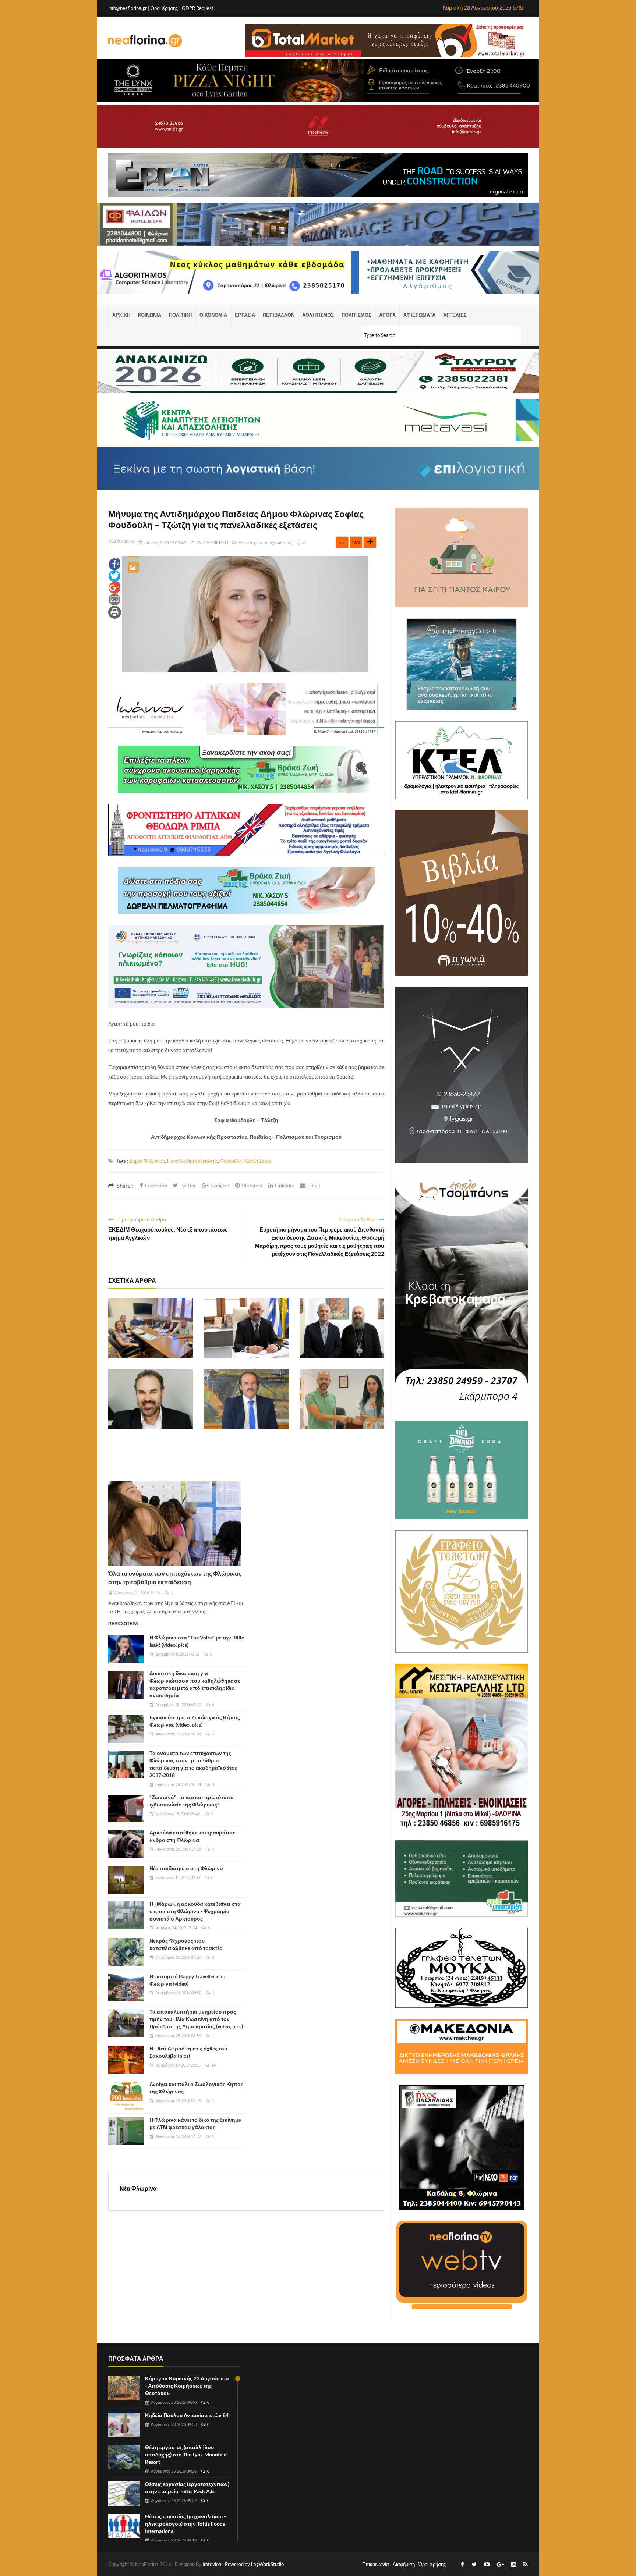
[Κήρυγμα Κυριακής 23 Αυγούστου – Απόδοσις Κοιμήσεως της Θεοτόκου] (124, 2388)
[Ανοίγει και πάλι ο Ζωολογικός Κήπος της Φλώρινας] (126, 2096)
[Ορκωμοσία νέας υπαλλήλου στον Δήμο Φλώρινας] (342, 1399)
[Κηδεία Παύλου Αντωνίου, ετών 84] (124, 2425)
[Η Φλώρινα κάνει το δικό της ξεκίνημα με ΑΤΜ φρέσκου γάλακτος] (126, 2131)
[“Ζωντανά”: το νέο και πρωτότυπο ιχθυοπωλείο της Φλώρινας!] (126, 1809)
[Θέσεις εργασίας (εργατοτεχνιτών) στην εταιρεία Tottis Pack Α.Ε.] (124, 2494)
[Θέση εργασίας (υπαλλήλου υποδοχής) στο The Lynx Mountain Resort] (124, 2457)
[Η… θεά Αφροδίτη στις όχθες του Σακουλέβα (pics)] (126, 2060)
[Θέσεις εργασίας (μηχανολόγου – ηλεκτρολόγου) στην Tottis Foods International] (124, 2526)
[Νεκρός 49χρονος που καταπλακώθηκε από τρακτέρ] (126, 1952)
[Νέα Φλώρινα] (145, 40)
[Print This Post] (115, 612)
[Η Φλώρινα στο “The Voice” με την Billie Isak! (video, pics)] (126, 1649)
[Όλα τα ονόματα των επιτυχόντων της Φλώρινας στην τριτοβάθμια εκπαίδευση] (174, 1523)
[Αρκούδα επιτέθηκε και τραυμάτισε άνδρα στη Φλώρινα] (126, 1844)
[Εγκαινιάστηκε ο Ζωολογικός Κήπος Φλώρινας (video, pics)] (126, 1729)
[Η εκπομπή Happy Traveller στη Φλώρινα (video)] (126, 1988)
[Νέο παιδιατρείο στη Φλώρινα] (126, 1880)
